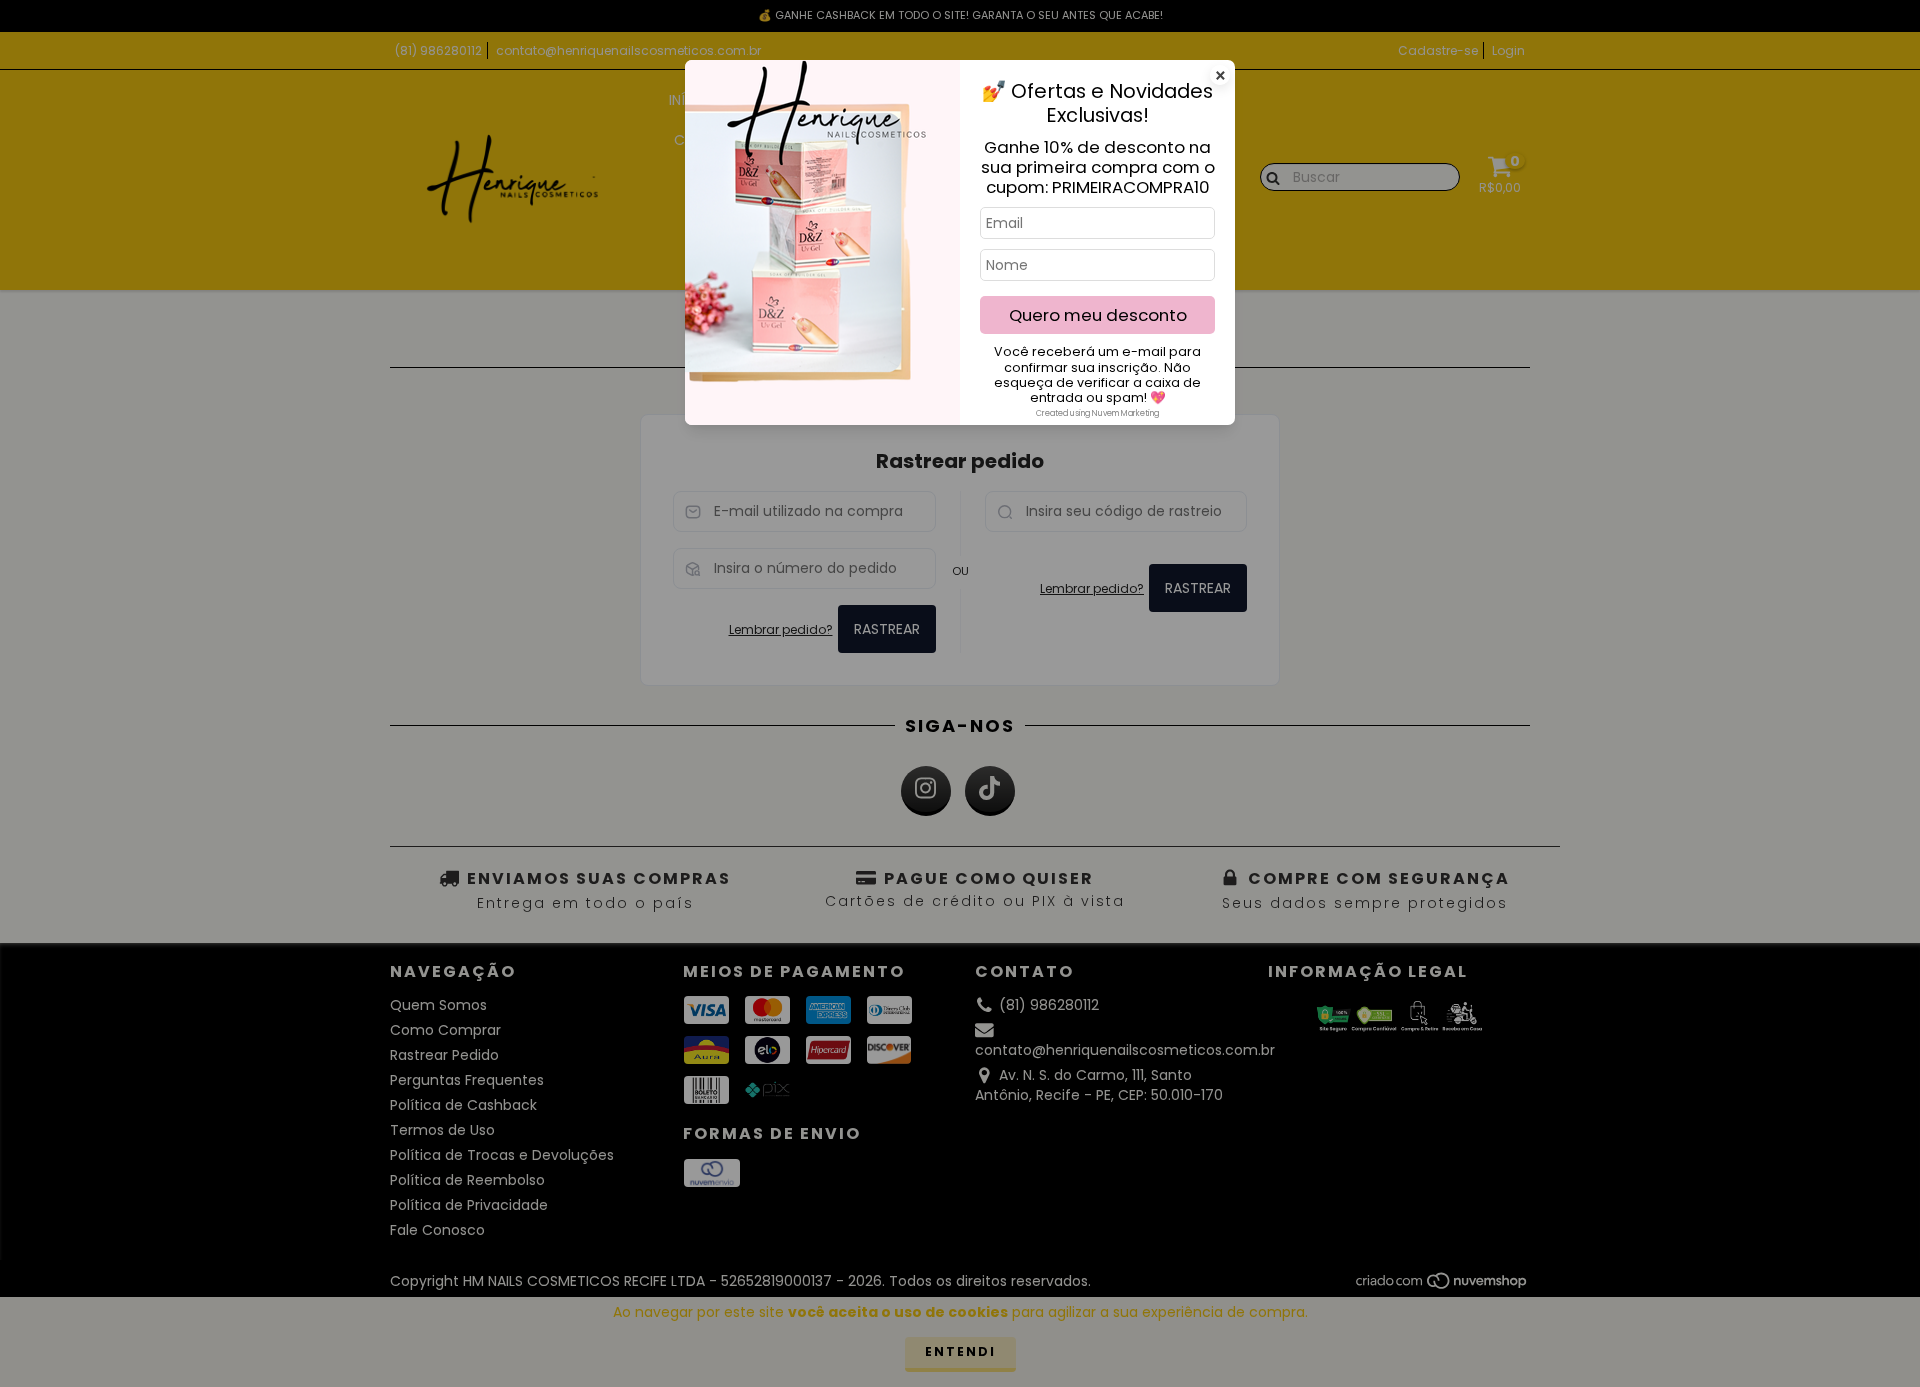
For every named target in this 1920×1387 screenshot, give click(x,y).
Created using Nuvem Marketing (1097, 413)
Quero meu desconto (1098, 315)
